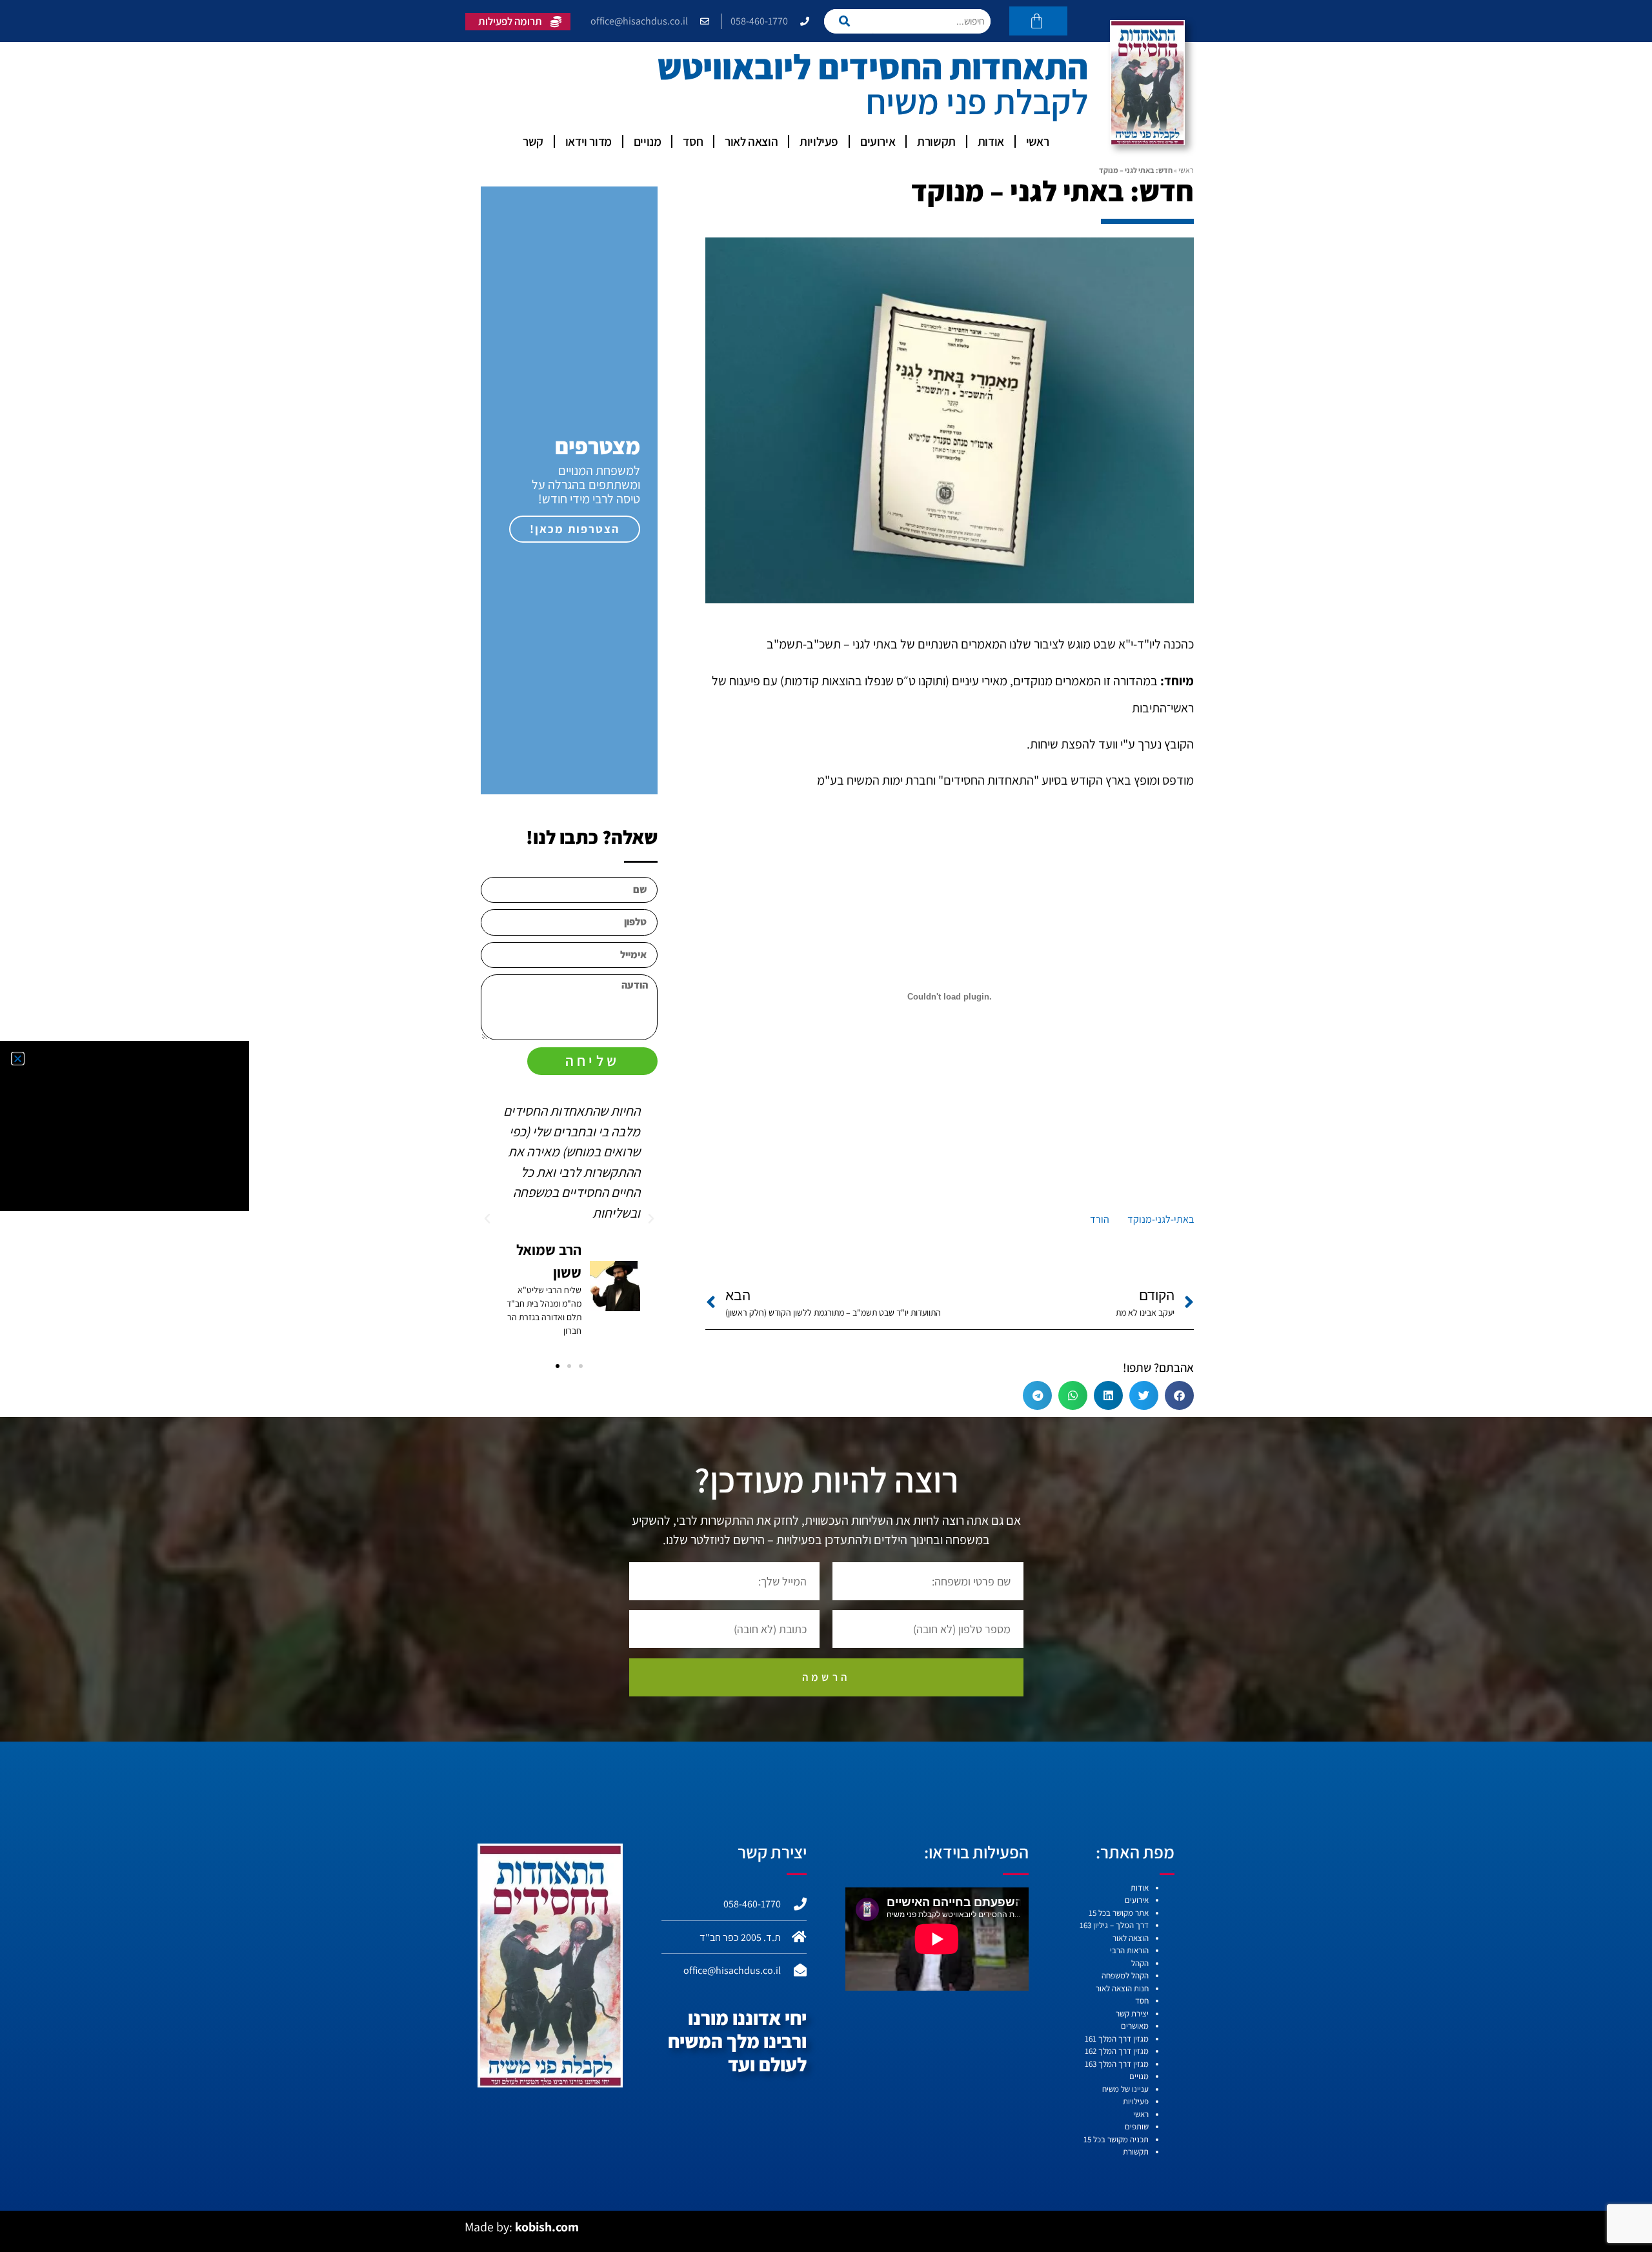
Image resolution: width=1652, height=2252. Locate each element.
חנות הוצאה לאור (1122, 1988)
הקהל (1140, 1963)
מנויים (648, 141)
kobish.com (547, 2227)
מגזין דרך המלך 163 (1117, 2064)
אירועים (878, 141)
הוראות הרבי (1129, 1950)
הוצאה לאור (751, 141)
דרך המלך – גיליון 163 (1114, 1925)
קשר (533, 141)
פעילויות (819, 141)
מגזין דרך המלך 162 (1117, 2051)
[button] (1179, 1395)
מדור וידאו (589, 141)
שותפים (1137, 2126)
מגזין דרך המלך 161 (1117, 2039)
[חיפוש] (848, 21)
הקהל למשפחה (1125, 1976)
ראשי (1037, 141)
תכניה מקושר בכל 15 (1116, 2139)
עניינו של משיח (1125, 2089)
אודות (991, 141)
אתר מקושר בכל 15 (1119, 1913)
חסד (693, 141)
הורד (1100, 1219)
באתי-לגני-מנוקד (1161, 1219)
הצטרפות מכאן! (575, 529)
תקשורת (936, 141)
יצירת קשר (1132, 2014)
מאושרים (1135, 2026)
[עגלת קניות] (1038, 21)
